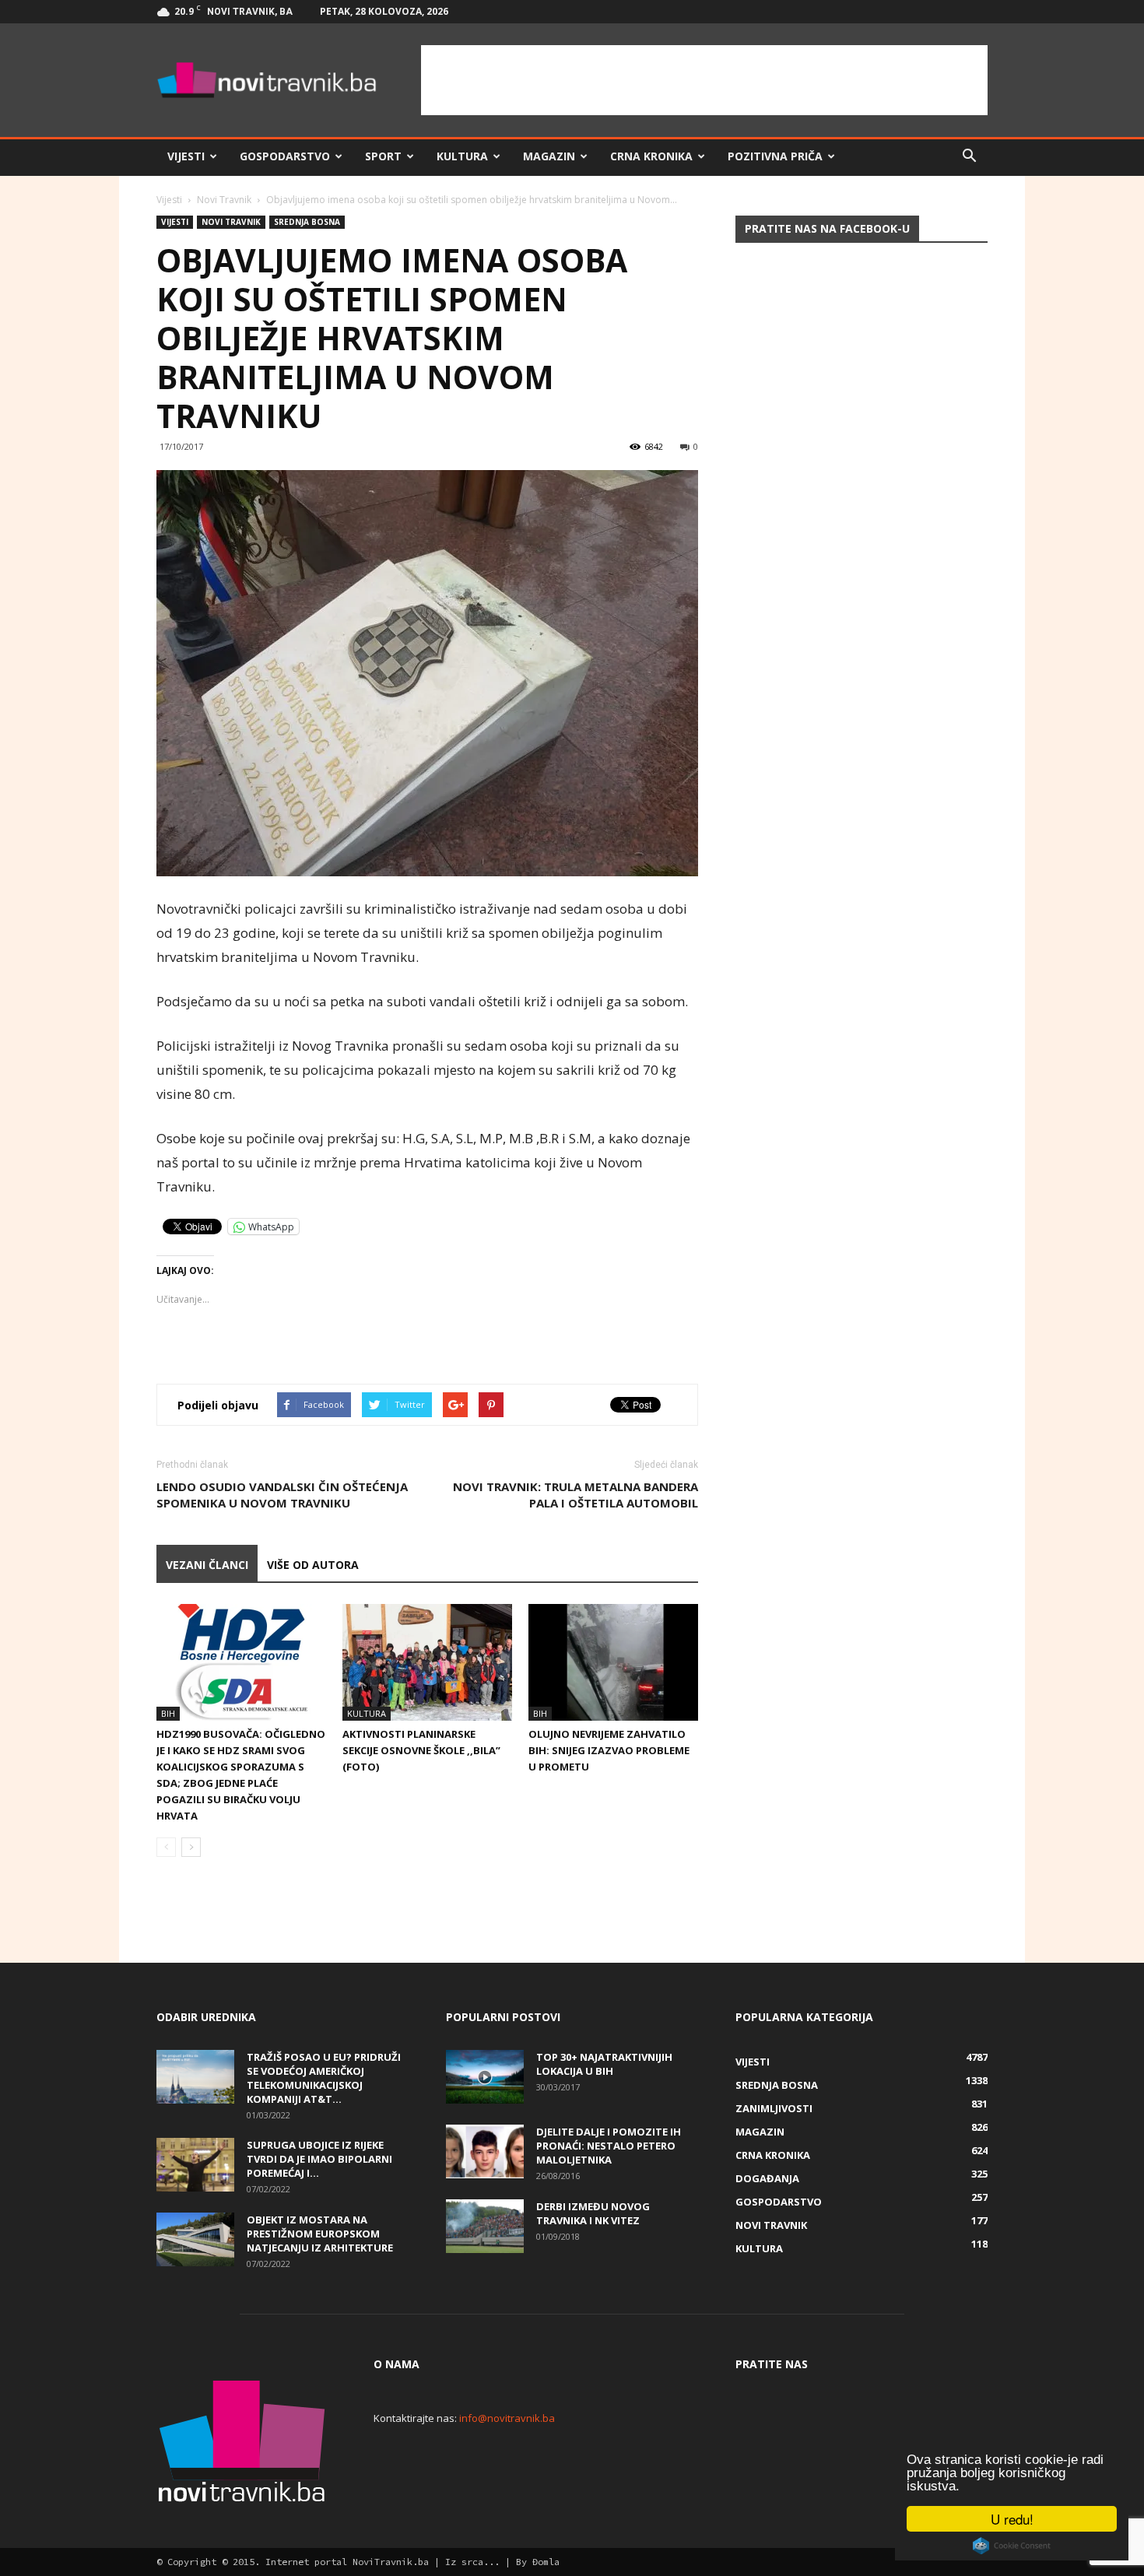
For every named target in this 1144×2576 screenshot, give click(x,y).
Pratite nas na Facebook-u (827, 228)
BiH (168, 1713)
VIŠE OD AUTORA (313, 1565)
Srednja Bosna (307, 222)
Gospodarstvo (285, 156)
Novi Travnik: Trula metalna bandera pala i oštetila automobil (576, 1495)
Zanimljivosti (774, 2108)
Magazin (549, 156)
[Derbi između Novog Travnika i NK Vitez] (485, 2226)
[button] (969, 156)
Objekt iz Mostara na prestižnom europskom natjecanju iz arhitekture (320, 2234)
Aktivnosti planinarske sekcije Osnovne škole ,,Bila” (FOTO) (421, 1750)
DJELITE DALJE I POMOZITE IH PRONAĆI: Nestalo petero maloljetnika (609, 2146)
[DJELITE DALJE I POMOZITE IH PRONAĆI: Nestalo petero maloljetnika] (485, 2151)
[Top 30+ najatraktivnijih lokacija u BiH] (485, 2077)
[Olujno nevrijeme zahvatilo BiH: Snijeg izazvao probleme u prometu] (613, 1662)
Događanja (767, 2178)
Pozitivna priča (775, 156)
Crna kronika (651, 156)
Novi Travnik (224, 200)
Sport (383, 156)
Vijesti (186, 156)
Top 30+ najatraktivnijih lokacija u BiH (604, 2064)
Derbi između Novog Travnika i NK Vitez (593, 2213)
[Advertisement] (704, 80)
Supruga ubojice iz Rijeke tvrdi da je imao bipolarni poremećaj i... (319, 2159)
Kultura (462, 156)
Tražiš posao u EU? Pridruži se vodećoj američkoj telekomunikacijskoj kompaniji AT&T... (324, 2078)
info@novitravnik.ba (507, 2418)
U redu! (1012, 2519)
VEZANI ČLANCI (207, 1565)
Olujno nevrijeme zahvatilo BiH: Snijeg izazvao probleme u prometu (609, 1750)
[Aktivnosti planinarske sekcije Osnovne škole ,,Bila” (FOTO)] (427, 1662)
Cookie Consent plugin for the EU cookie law (1012, 2546)
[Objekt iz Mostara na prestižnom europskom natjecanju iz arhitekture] (195, 2239)
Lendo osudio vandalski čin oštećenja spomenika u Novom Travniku (282, 1495)
